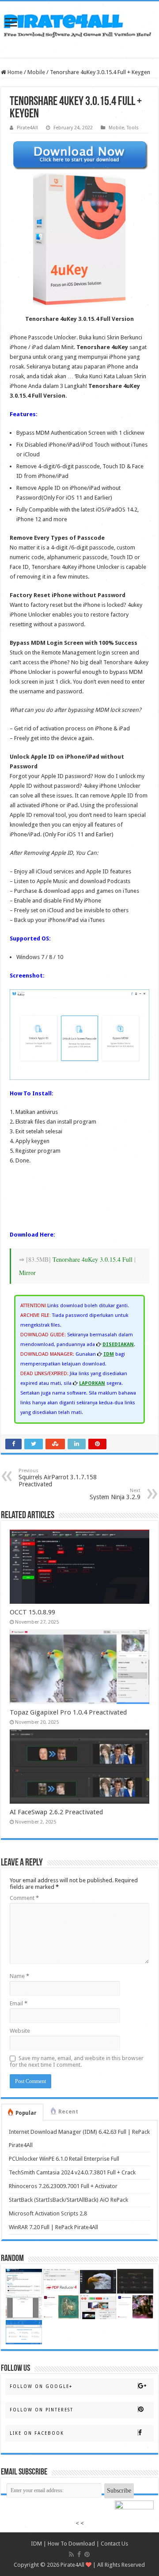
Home (14, 72)
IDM (36, 2544)
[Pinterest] (87, 2554)
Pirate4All (27, 128)
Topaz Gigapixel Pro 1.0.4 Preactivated (68, 1712)
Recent (68, 2112)
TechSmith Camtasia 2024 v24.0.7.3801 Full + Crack (72, 2172)
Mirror (27, 1273)
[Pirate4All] (79, 23)
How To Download (71, 2544)
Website (20, 2031)
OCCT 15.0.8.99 (32, 1612)
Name (19, 1976)
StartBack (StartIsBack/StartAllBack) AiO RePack (68, 2200)
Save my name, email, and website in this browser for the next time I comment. (77, 2061)
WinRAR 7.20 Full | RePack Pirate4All (53, 2227)
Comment (24, 1898)
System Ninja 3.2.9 (115, 1494)
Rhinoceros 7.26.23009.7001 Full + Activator (63, 2186)
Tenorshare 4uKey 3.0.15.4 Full (93, 1259)
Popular (26, 2113)
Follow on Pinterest (42, 2410)
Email (19, 2003)
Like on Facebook (37, 2433)
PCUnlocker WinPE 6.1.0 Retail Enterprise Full (64, 2159)
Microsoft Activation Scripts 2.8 (48, 2213)
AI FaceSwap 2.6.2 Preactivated (56, 1812)
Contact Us (114, 2544)
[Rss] (71, 2554)
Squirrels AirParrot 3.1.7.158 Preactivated (58, 1478)
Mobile (36, 72)
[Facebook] (79, 2554)
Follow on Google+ (41, 2386)
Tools (133, 128)
